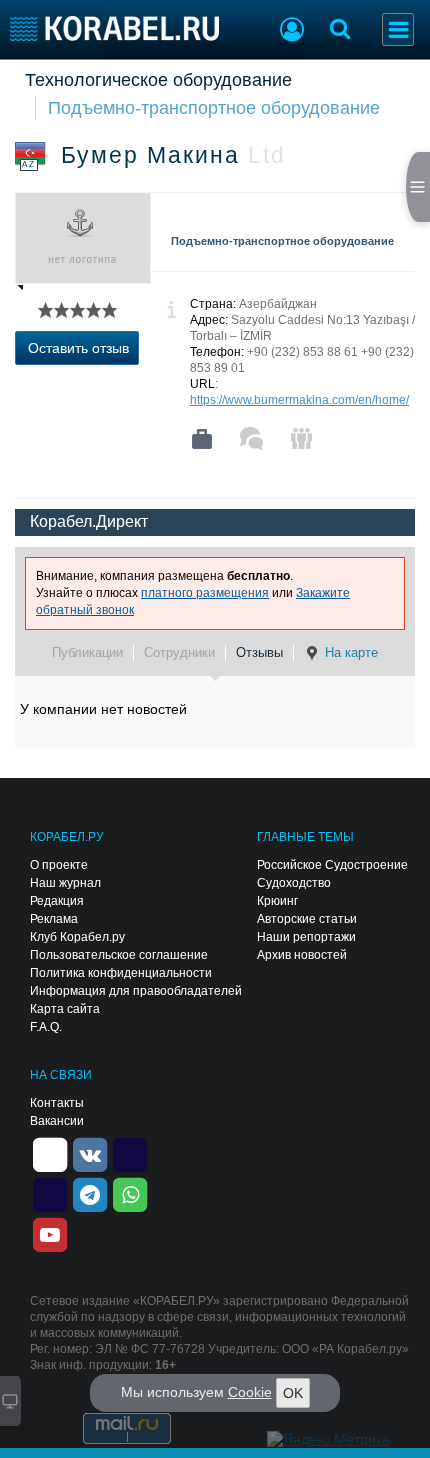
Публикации (87, 652)
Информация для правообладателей (136, 991)
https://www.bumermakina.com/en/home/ (299, 400)
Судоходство (294, 883)
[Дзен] (50, 1154)
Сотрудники (179, 652)
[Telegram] (90, 1194)
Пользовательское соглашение (119, 955)
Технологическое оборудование (158, 80)
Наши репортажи (306, 937)
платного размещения (205, 593)
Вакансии (57, 1121)
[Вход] (292, 32)
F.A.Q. (46, 1027)
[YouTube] (50, 1234)
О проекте (59, 865)
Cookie (250, 1392)
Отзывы (259, 652)
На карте (351, 652)
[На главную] (114, 28)
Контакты (57, 1103)
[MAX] (50, 1194)
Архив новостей (302, 955)
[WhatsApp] (130, 1194)
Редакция (57, 901)
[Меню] (398, 29)
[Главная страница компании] (202, 439)
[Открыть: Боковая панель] (418, 187)
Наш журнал (65, 883)
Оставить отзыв (78, 348)
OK (293, 1393)
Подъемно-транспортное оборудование (214, 108)
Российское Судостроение (332, 865)
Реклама (54, 919)
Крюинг (277, 901)
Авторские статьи (307, 919)
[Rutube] (130, 1154)
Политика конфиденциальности (121, 973)
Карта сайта (65, 1009)
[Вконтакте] (90, 1154)
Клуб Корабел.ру (77, 937)
